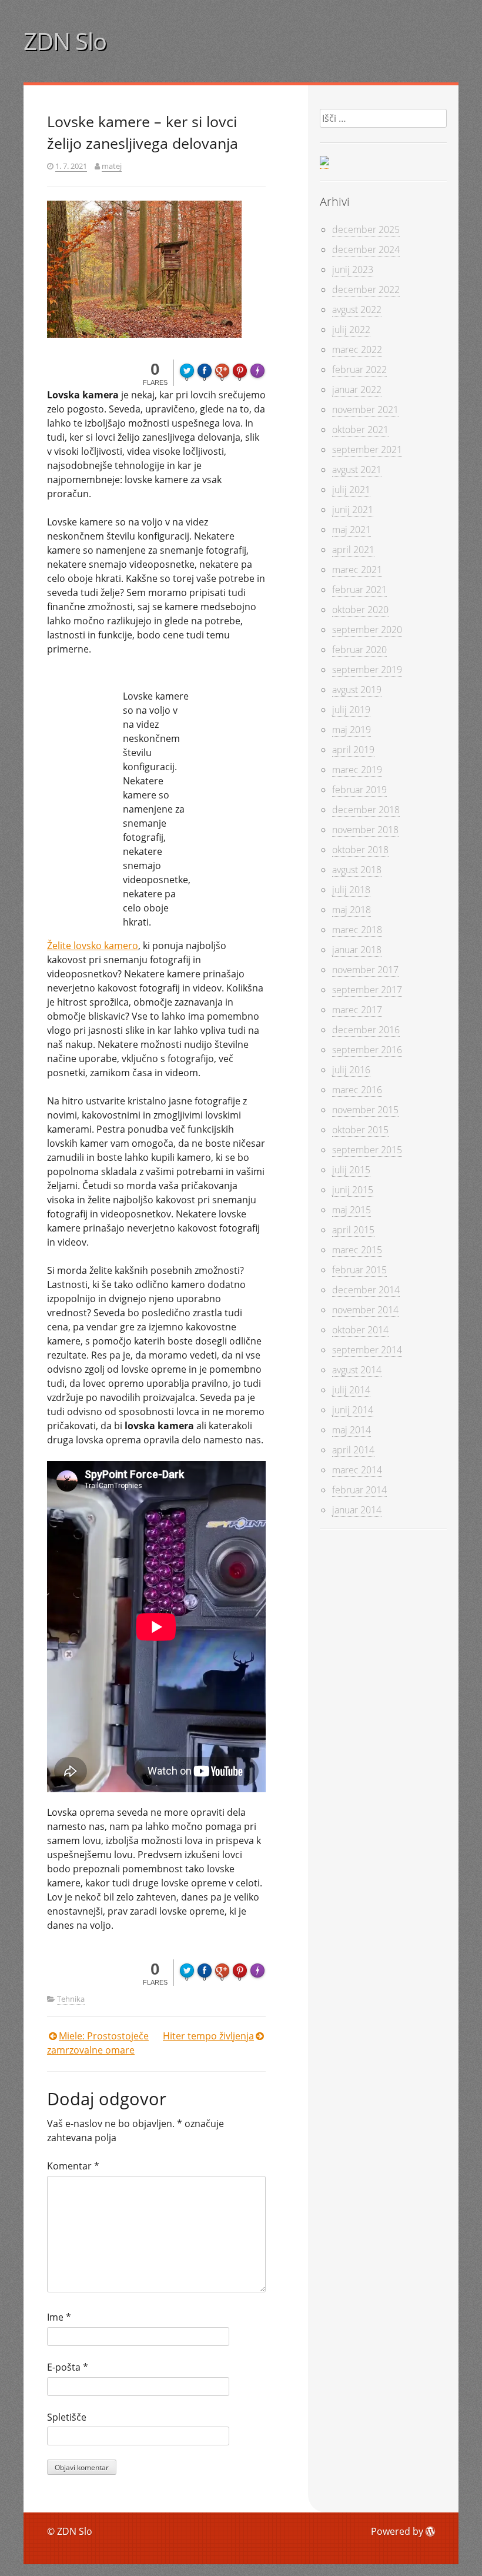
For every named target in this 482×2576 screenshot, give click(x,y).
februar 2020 (359, 650)
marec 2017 (357, 1010)
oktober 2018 (360, 850)
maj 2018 (352, 910)
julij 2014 (351, 1390)
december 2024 (366, 249)
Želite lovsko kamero (93, 946)
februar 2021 (359, 590)
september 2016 (367, 1050)
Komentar (73, 2166)
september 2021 (367, 450)
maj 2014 (352, 1430)
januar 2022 (357, 390)
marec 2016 (357, 1090)
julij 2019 (351, 710)
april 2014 (353, 1450)
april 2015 (353, 1230)
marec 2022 (357, 350)
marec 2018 (357, 930)
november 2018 (365, 830)
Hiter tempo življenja (208, 2036)
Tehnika (71, 1999)
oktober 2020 (360, 610)
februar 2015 (359, 1270)
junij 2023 (353, 269)
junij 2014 (353, 1410)
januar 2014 (357, 1510)
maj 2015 (352, 1210)
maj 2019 (352, 730)
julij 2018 (351, 890)
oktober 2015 (360, 1130)
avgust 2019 (357, 690)
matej (112, 166)
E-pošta (68, 2367)
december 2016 (366, 1030)
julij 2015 (351, 1170)
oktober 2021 (360, 430)
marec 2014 (357, 1470)
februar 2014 (359, 1490)
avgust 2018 (357, 870)
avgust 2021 (357, 470)
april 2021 (353, 550)
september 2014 (367, 1350)
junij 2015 (353, 1190)
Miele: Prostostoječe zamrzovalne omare (98, 2043)
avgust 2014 (357, 1370)
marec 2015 (357, 1250)
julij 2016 (351, 1070)
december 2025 (366, 229)
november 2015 (365, 1110)
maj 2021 (352, 530)
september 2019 (367, 670)
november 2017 (365, 970)
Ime (59, 2317)
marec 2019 (357, 770)
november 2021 (365, 410)
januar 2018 (357, 950)
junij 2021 (353, 510)
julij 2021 (351, 490)
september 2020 (367, 630)
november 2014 (365, 1310)
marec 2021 (357, 570)
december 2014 (366, 1290)
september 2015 (367, 1150)
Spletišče (67, 2417)
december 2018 (366, 810)
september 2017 (367, 990)
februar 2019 (359, 790)
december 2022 (366, 289)
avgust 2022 (357, 309)
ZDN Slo (65, 41)
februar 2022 (359, 370)
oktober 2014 (360, 1330)
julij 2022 (351, 330)
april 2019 (353, 750)
